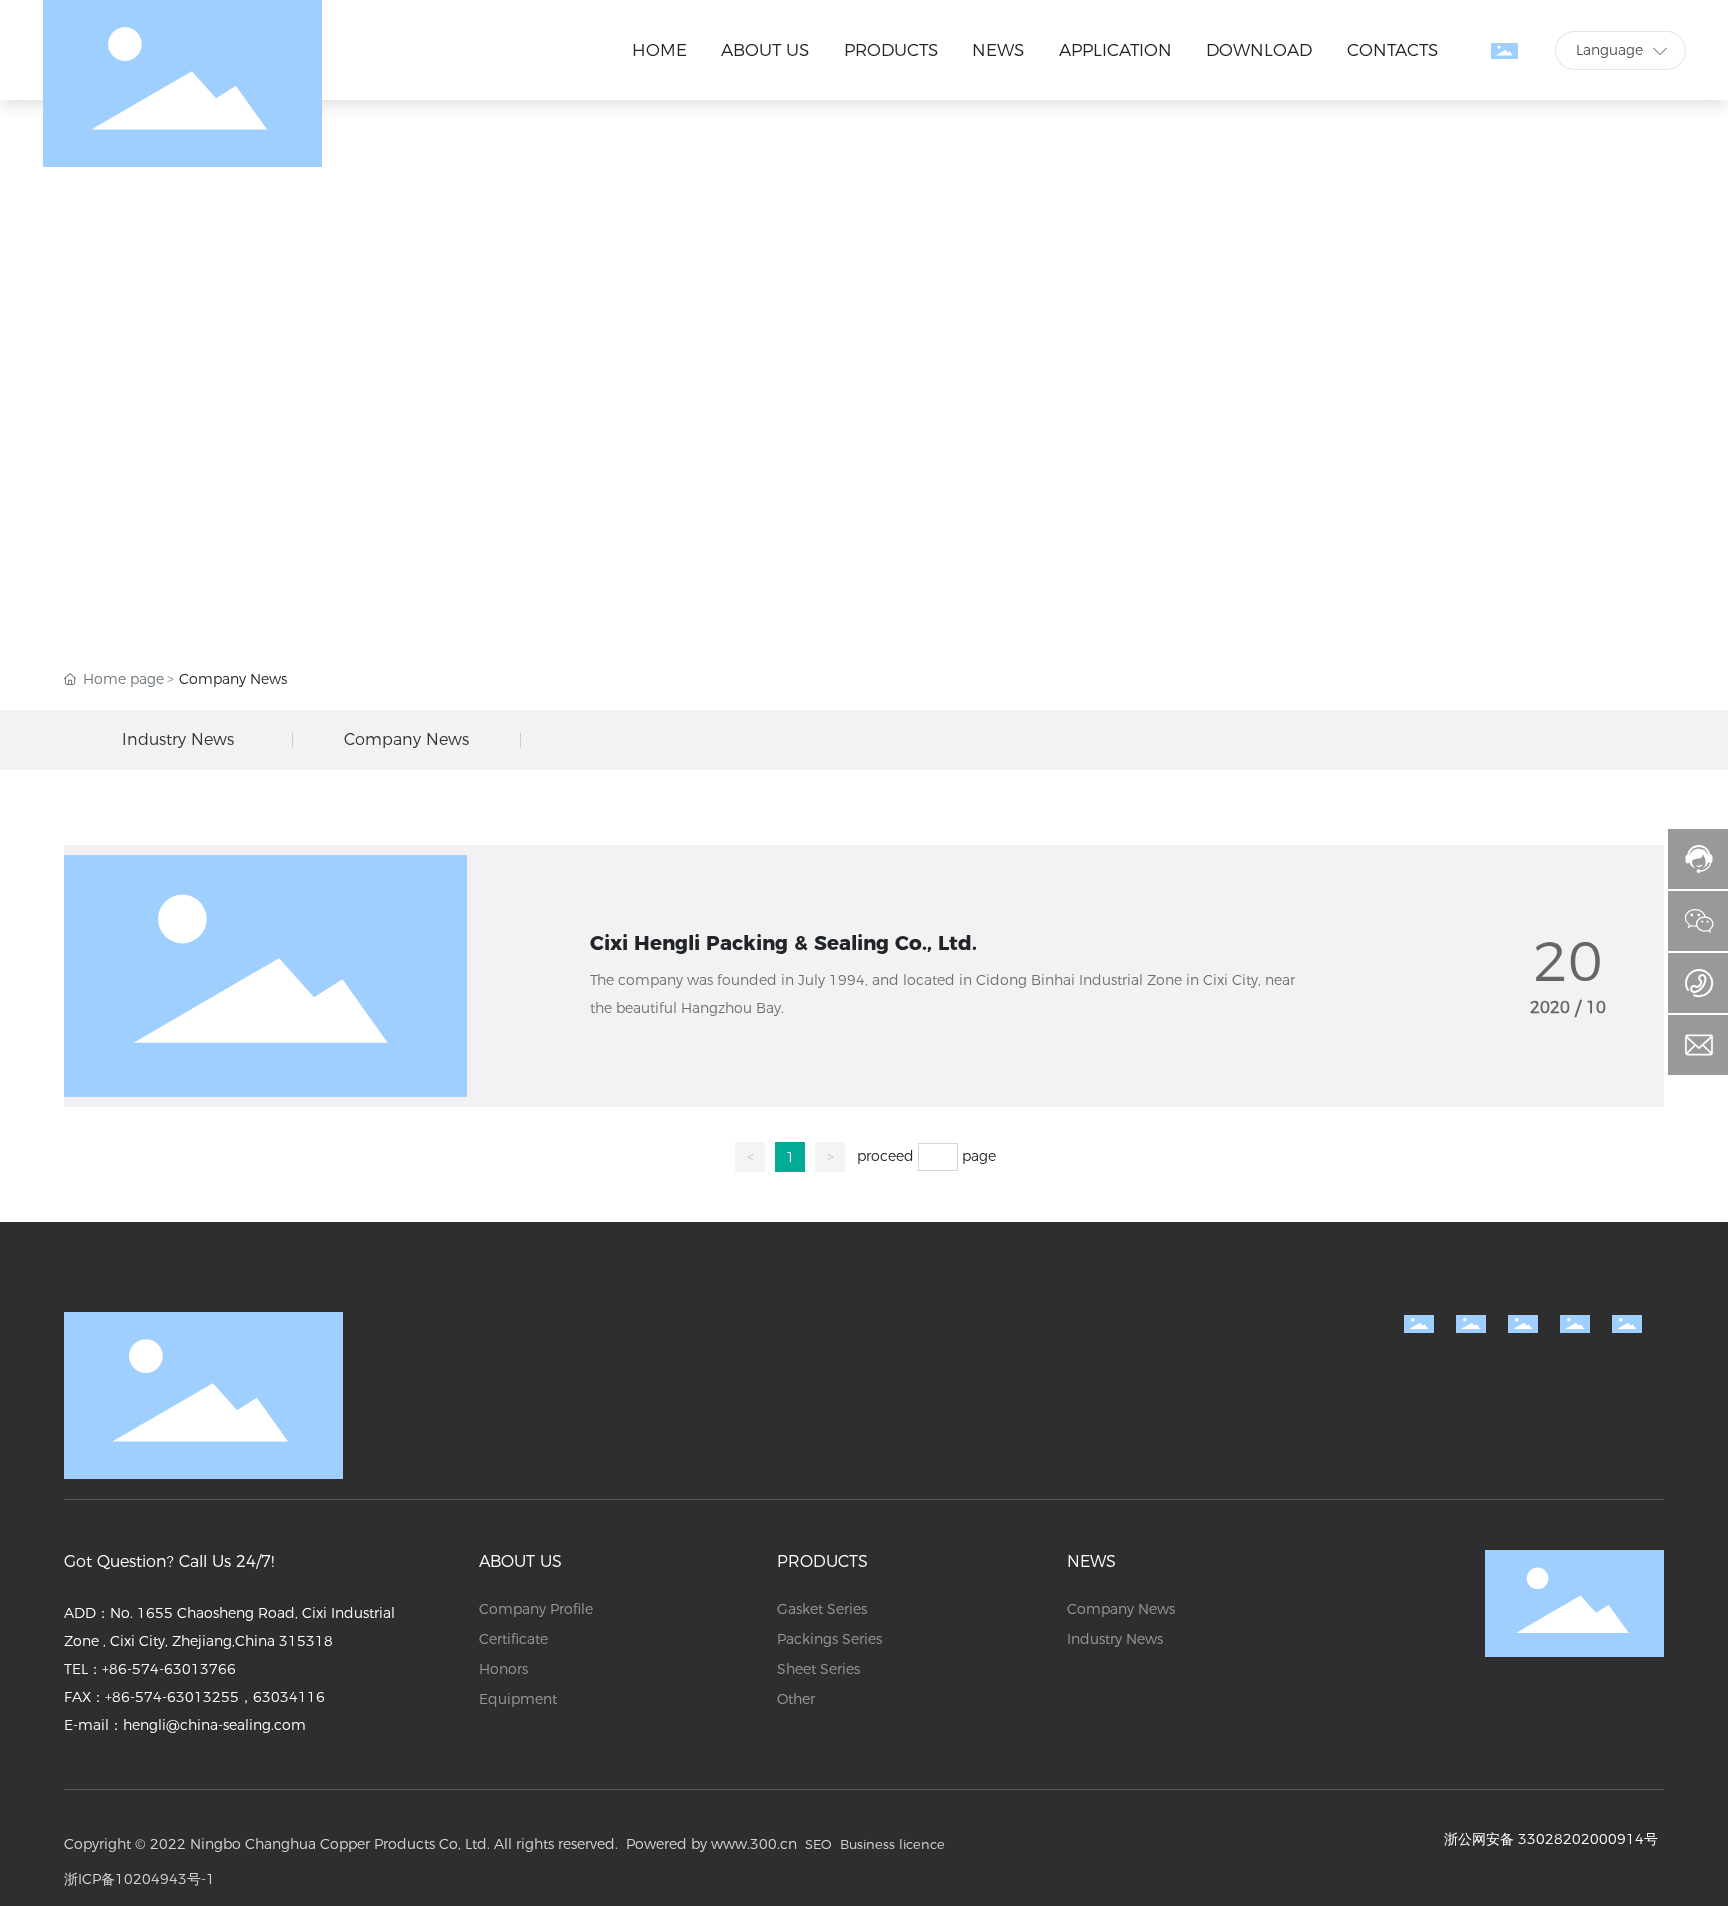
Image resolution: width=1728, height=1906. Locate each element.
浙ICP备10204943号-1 (139, 1879)
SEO (818, 1844)
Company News (406, 739)
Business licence (892, 1844)
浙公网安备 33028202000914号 (1551, 1839)
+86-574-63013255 (172, 1697)
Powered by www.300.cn (711, 1844)
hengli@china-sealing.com (214, 1725)
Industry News (178, 739)
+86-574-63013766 (169, 1669)
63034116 (289, 1697)
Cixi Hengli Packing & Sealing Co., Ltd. (783, 943)
